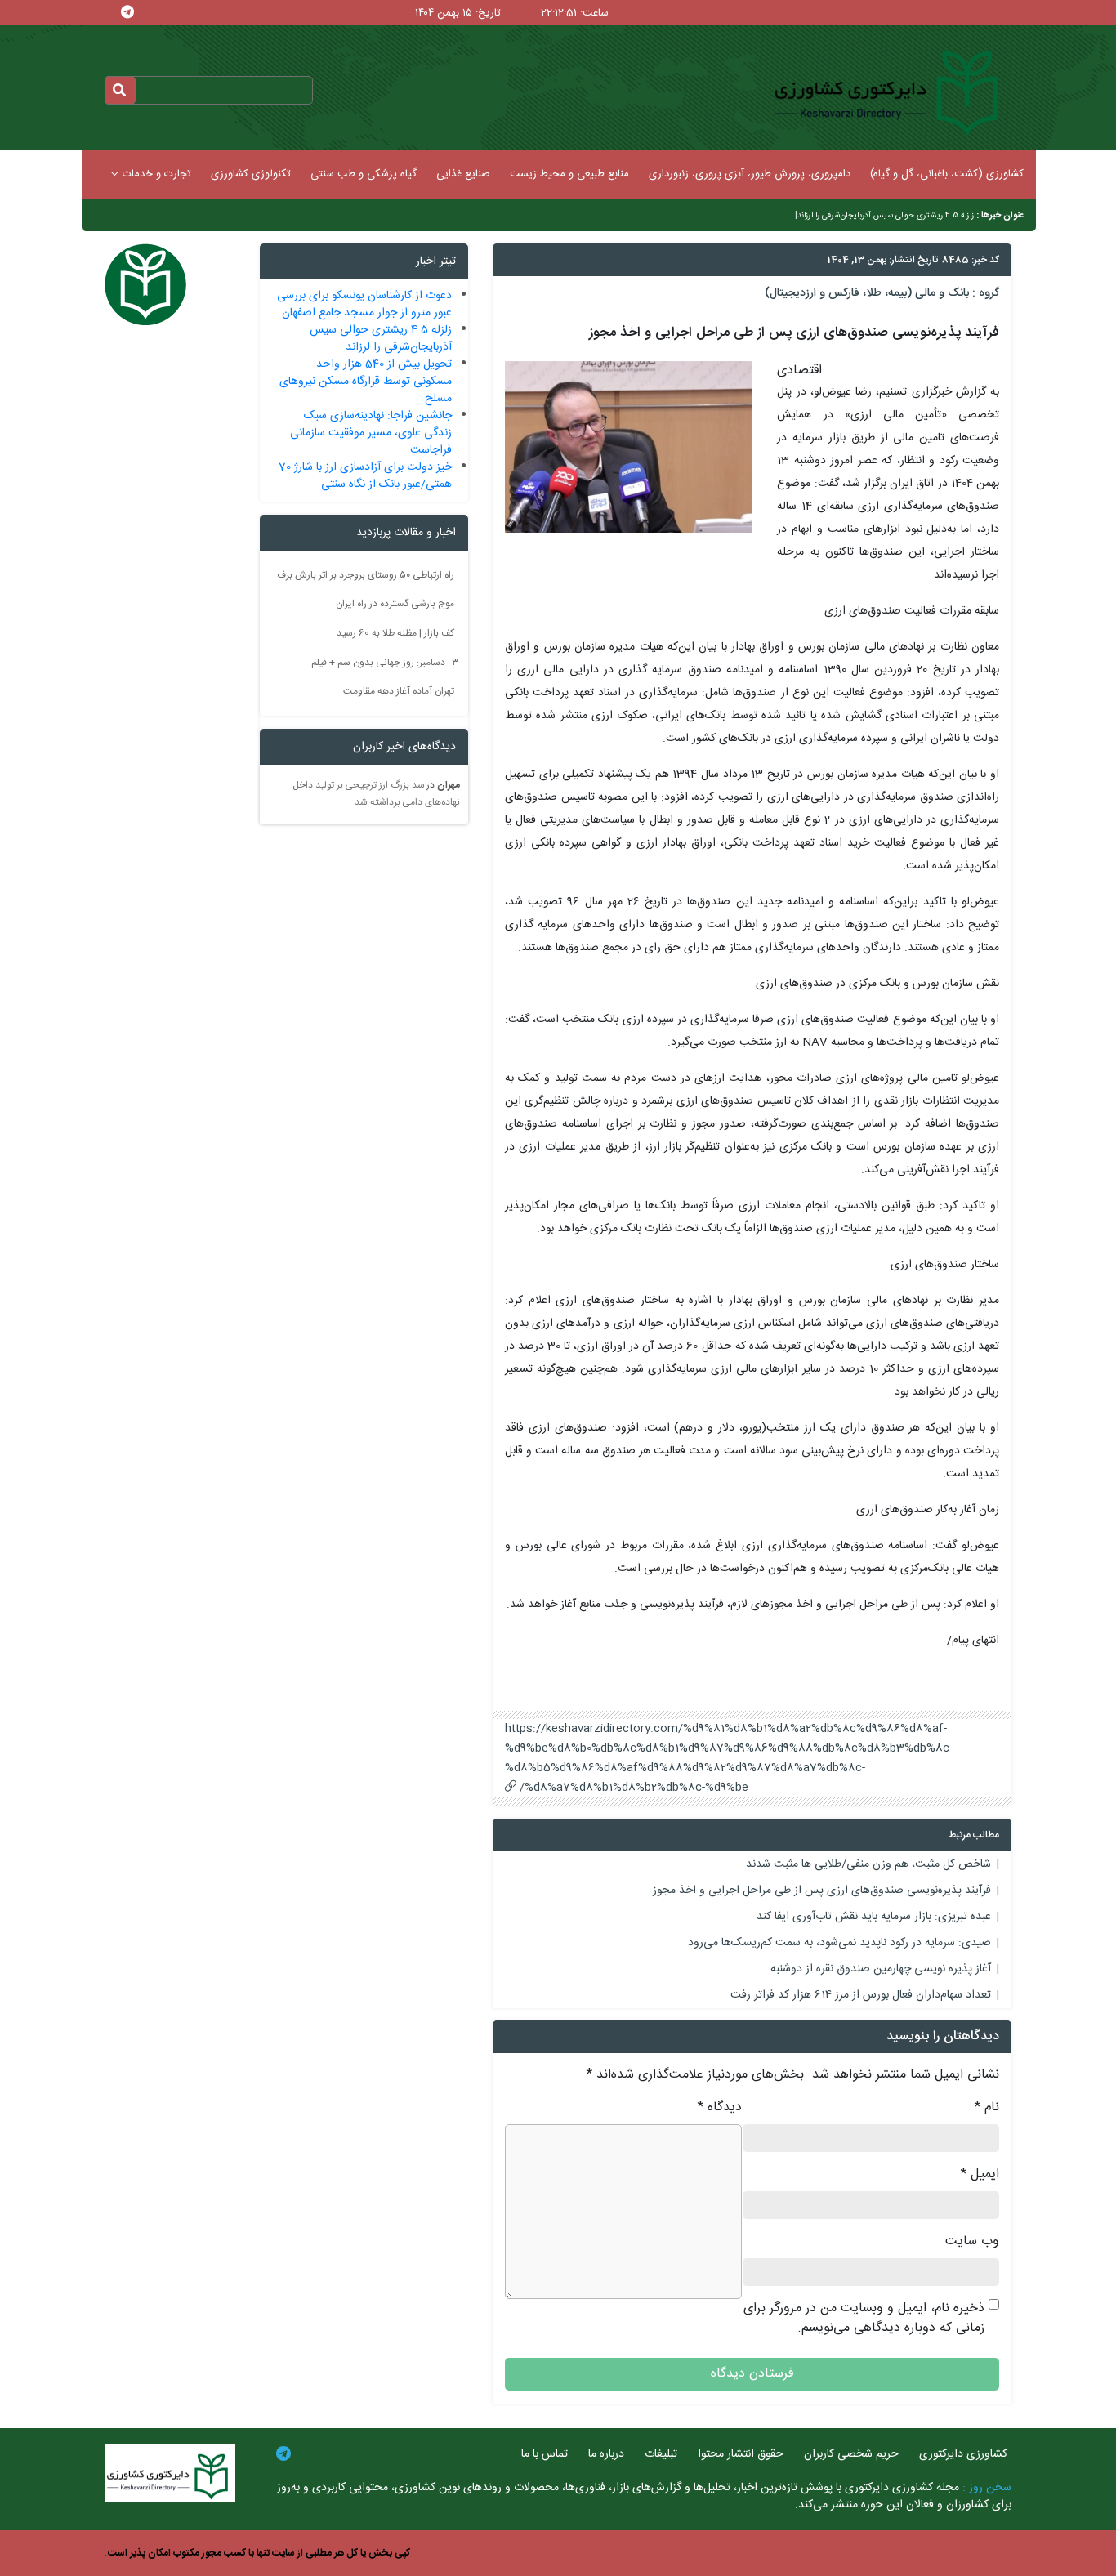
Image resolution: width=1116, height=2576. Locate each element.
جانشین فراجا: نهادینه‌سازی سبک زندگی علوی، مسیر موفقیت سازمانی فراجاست (371, 433)
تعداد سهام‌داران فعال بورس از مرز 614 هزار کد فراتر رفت (861, 1995)
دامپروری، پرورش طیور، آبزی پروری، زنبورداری (750, 174)
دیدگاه (720, 2108)
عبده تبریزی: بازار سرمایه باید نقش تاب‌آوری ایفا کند (874, 1917)
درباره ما (606, 2454)
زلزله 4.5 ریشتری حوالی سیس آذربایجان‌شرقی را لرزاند (886, 216)
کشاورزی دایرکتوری (963, 2454)
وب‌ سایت (972, 2242)
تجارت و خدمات (157, 174)
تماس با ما (545, 2454)
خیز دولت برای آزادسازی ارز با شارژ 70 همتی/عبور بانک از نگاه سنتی (365, 476)
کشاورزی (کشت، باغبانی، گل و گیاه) (947, 174)
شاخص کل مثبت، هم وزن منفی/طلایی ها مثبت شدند (868, 1864)
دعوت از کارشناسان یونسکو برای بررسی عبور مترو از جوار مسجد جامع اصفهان (364, 304)
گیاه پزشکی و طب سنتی (364, 174)
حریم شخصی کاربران (851, 2454)
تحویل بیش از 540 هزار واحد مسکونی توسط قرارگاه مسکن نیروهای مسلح (366, 382)
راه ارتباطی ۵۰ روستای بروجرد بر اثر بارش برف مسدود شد (362, 574)
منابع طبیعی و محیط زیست (569, 174)
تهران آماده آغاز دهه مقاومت (399, 691)
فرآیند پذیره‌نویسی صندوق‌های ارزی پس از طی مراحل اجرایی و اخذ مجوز (822, 1891)
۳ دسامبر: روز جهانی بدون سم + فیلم (385, 662)
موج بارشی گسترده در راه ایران (395, 604)
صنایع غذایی (463, 174)
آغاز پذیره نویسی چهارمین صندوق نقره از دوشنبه (881, 1969)
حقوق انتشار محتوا (741, 2454)
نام (987, 2108)
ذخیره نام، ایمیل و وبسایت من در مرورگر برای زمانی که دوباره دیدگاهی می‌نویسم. (864, 2319)
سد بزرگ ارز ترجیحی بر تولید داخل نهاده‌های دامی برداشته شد (376, 794)
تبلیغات (661, 2454)
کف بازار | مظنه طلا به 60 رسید (395, 633)
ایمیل (980, 2175)
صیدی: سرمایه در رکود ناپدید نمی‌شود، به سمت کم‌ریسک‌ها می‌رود (839, 1943)
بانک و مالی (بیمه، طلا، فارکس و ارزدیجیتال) (867, 293)
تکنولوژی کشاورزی (251, 174)
